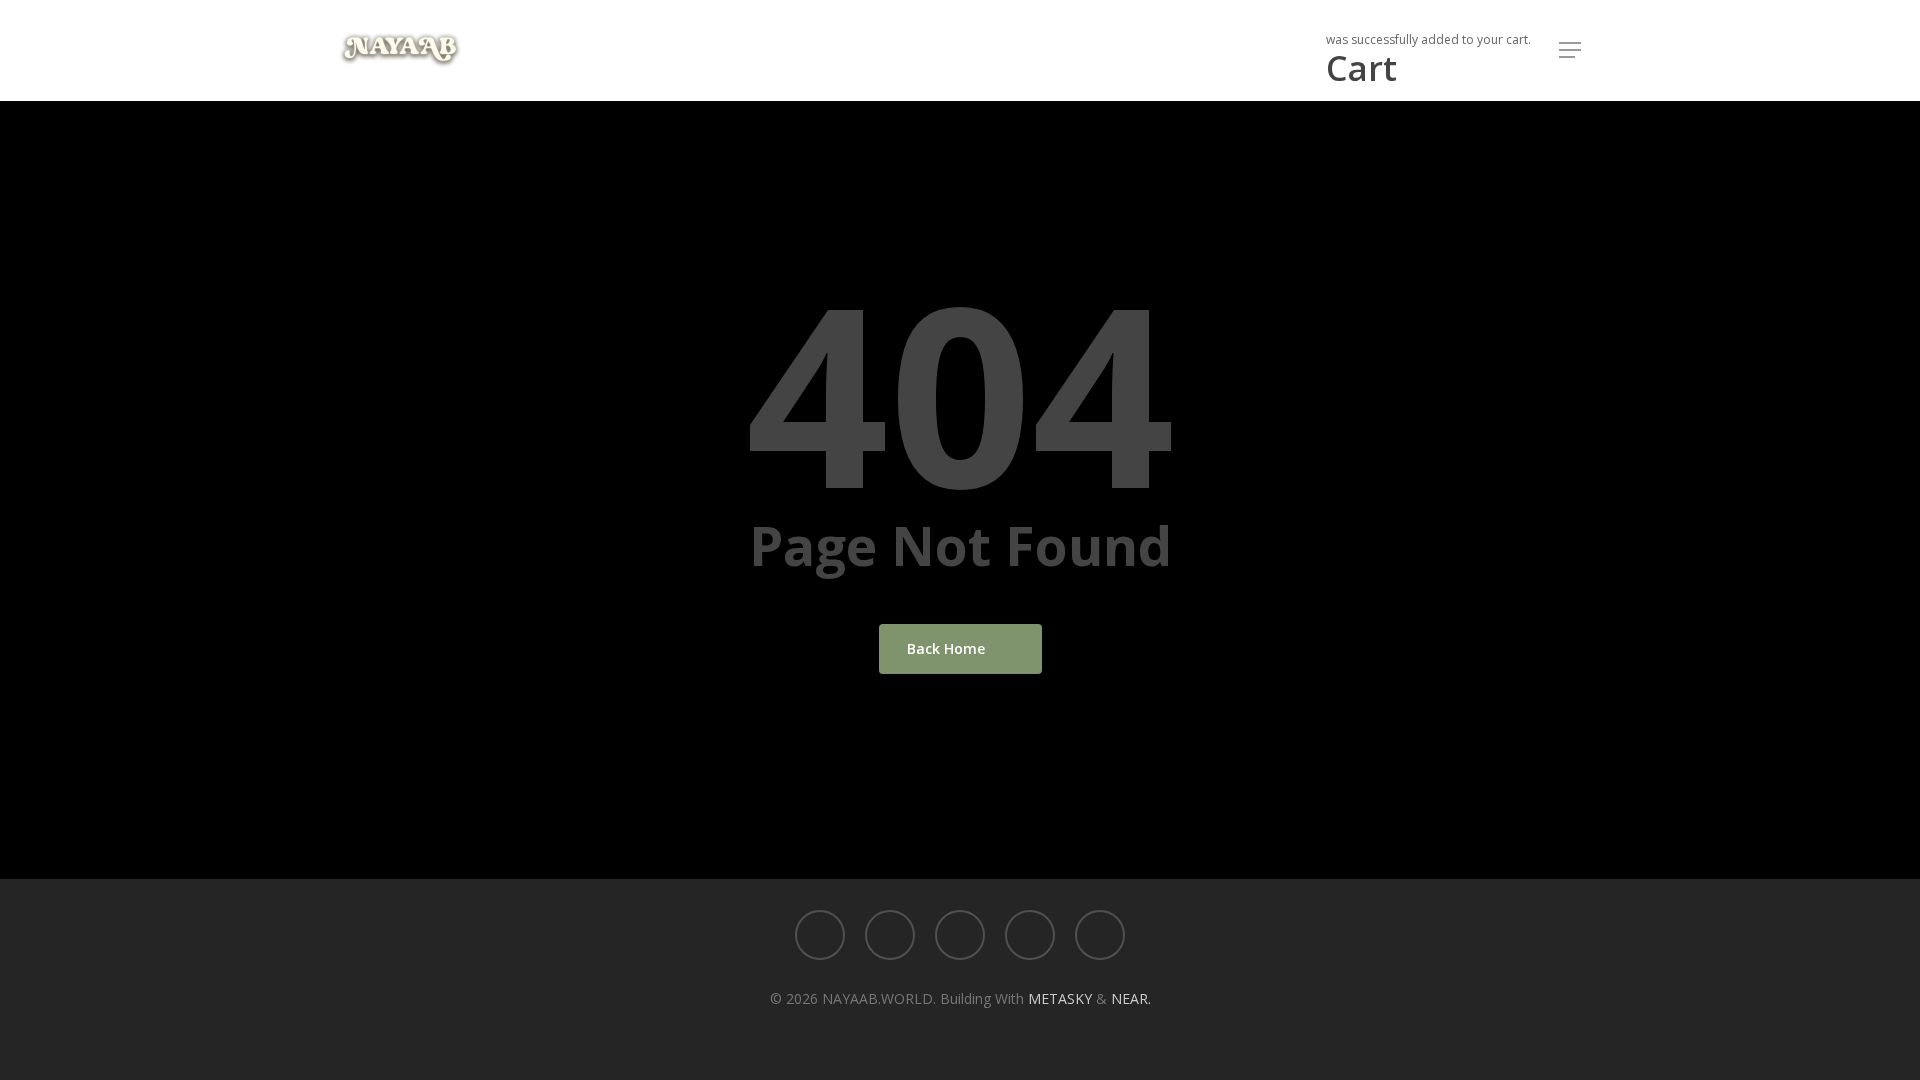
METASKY (1062, 998)
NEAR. (1131, 998)
